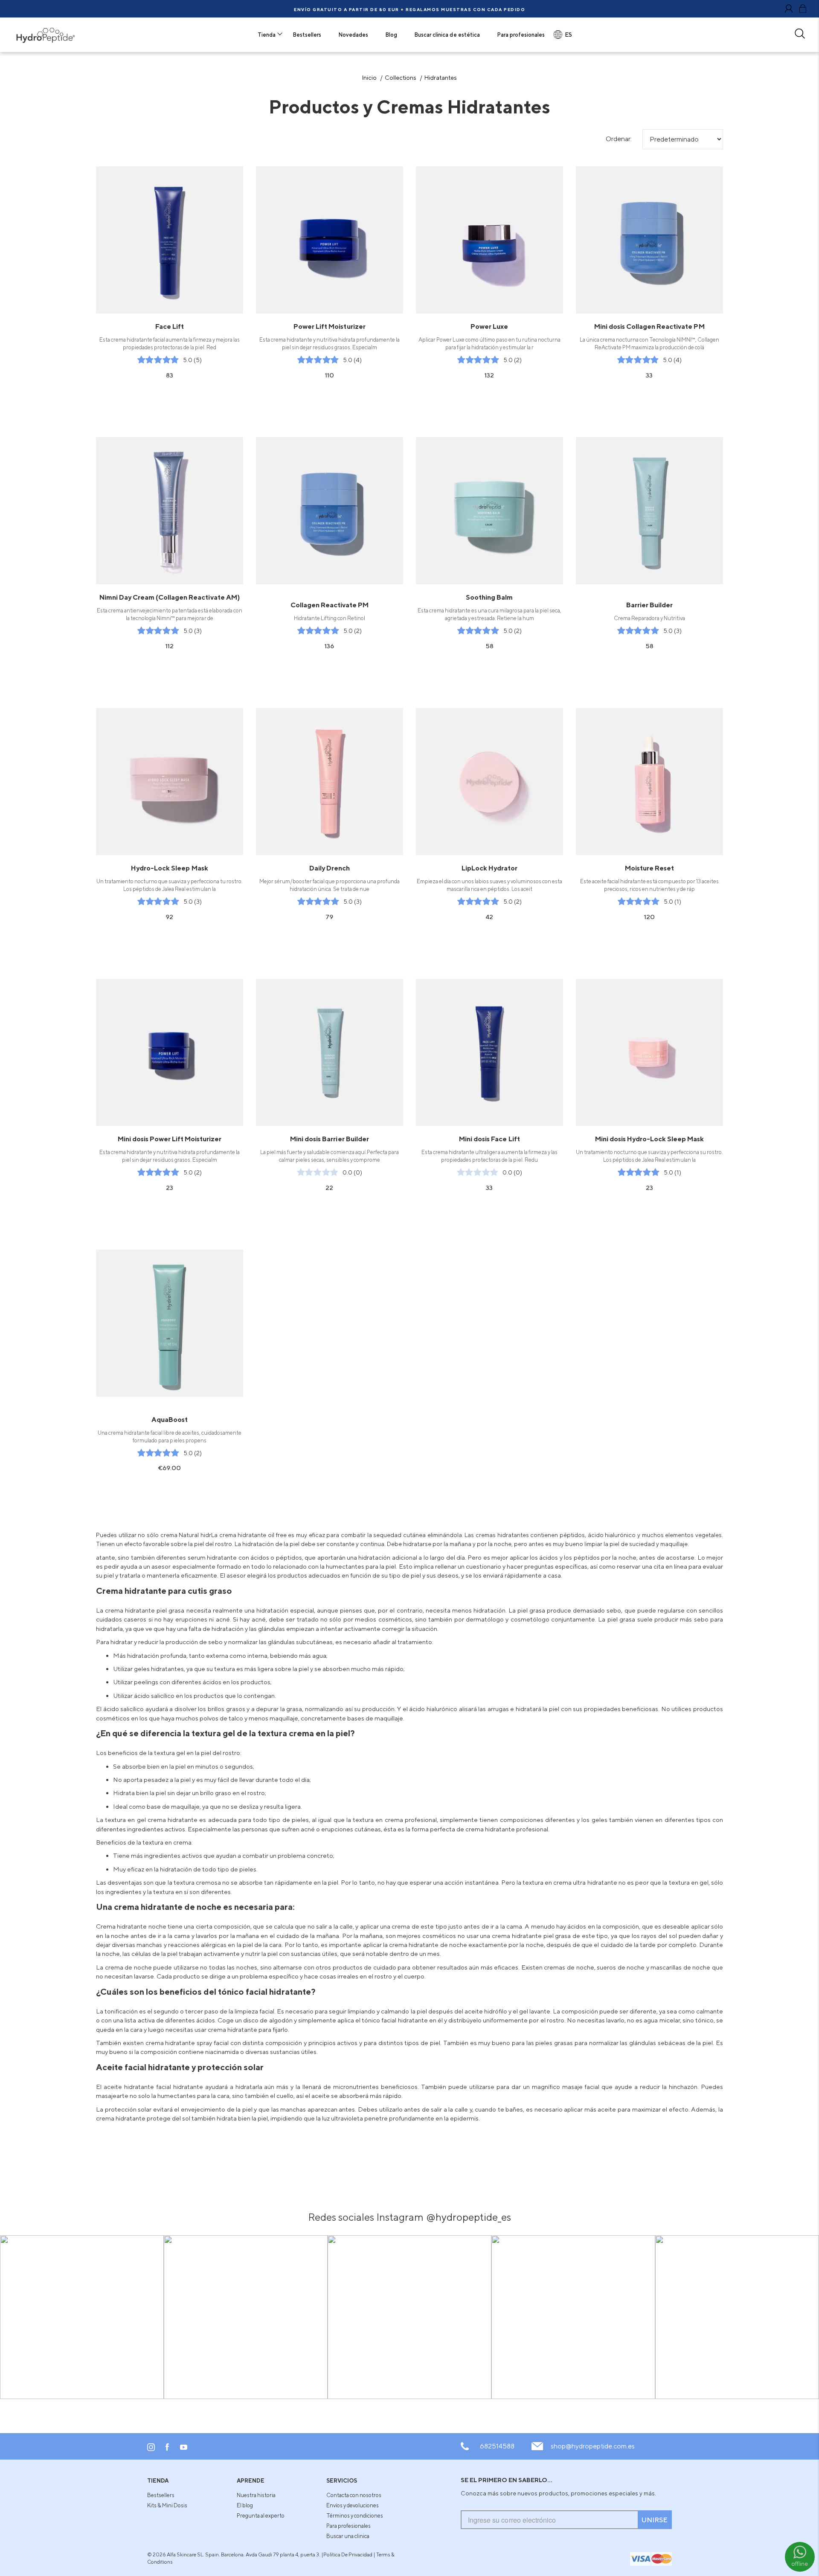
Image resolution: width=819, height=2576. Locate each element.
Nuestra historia (256, 2495)
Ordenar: (619, 139)
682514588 (497, 2446)
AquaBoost (170, 1419)
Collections (401, 77)
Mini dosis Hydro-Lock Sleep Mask (649, 1139)
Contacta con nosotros (354, 2495)
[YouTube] (184, 2448)
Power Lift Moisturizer (329, 326)
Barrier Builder (649, 605)
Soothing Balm (489, 597)
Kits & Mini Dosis (167, 2505)
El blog (245, 2505)
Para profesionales (349, 2526)
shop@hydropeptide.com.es (593, 2446)
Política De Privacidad (348, 2554)
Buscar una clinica (348, 2536)
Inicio (369, 77)
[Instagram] (151, 2449)
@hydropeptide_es (469, 2217)
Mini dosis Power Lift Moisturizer (170, 1139)
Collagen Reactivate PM (330, 605)
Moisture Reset (649, 868)
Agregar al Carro (170, 301)
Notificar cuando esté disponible (170, 1389)
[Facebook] (167, 2449)
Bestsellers (161, 2495)
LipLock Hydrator (489, 868)
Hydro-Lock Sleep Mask (169, 868)
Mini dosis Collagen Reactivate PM (649, 326)
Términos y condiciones (355, 2515)
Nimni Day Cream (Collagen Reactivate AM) (169, 597)
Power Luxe (489, 326)
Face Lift (170, 326)
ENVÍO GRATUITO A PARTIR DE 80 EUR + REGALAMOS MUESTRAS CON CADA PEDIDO (409, 9)
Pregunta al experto (261, 2515)
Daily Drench (330, 868)
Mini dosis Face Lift (489, 1139)
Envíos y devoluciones (353, 2505)
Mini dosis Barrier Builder (329, 1139)
